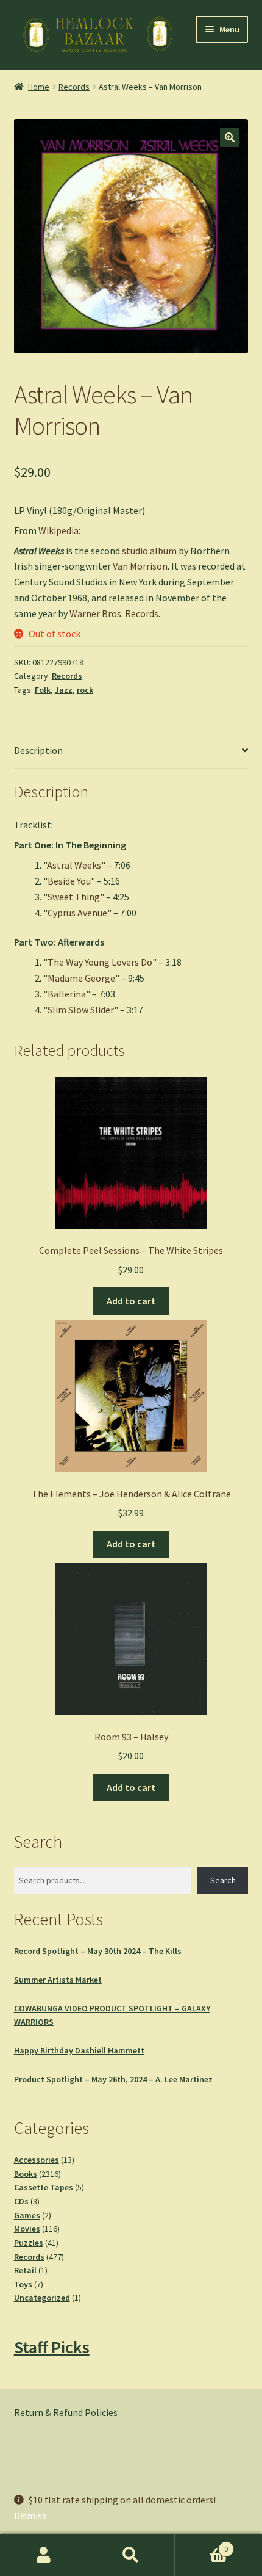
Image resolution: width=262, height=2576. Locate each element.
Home (39, 87)
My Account (44, 2555)
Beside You (69, 881)
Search (223, 1880)
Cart (202, 2545)
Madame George (81, 978)
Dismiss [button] (30, 2516)
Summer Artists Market (58, 1980)
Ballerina (67, 994)
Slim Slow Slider (81, 1010)
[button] (230, 137)
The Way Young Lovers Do (100, 962)
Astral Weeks (74, 865)
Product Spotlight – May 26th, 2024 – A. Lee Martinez (113, 2079)
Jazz (64, 690)
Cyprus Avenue (77, 913)
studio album (149, 551)
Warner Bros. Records (114, 613)
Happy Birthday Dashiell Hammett (79, 2050)
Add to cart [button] (131, 1301)
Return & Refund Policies (66, 2412)
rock (85, 690)
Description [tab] (38, 750)
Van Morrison (140, 566)
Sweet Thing (74, 897)
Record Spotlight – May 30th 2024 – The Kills (98, 1951)
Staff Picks (52, 2347)
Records (74, 87)
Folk (43, 690)
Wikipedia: (59, 530)
